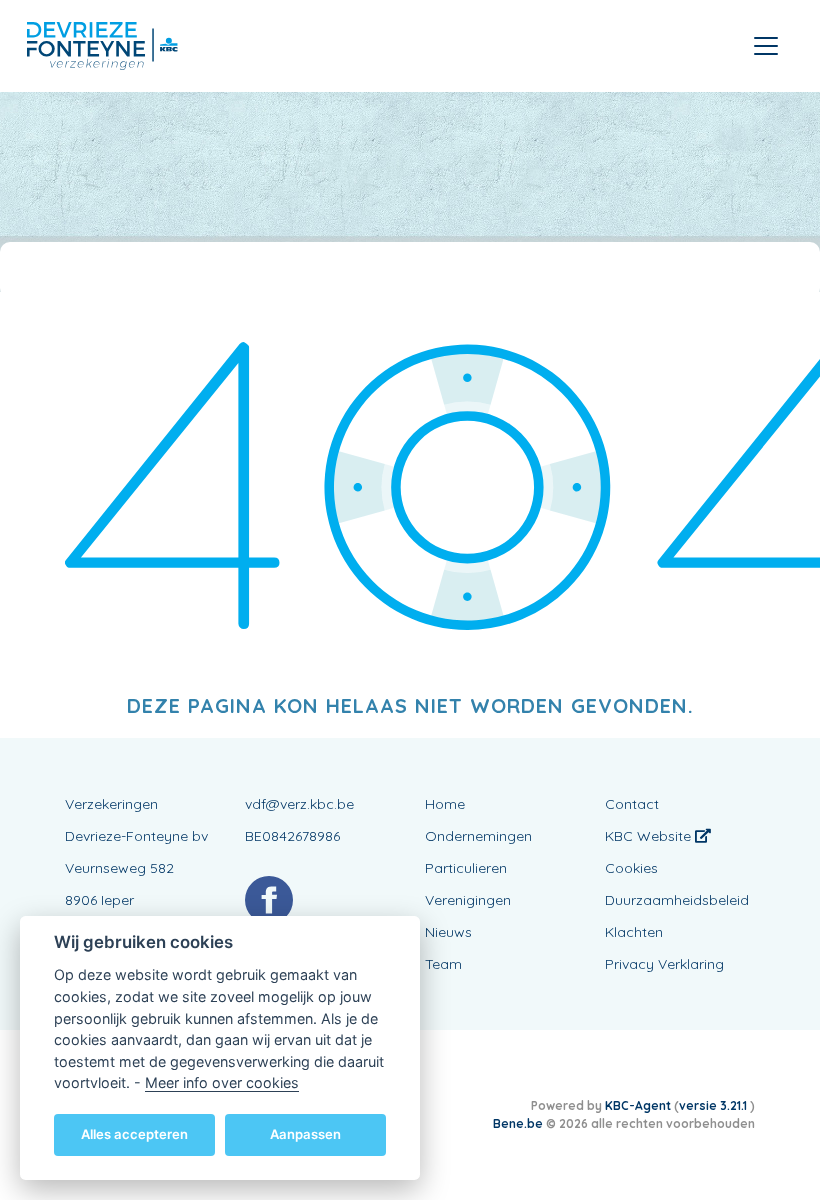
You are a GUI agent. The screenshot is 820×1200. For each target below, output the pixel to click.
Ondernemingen (478, 836)
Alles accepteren (134, 1134)
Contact (632, 804)
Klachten (634, 932)
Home (445, 804)
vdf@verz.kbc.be (299, 804)
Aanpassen (305, 1134)
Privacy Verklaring (664, 964)
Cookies (631, 868)
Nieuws (448, 932)
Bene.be (518, 1123)
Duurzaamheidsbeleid (677, 900)
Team (443, 964)
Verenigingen (468, 900)
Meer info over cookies (222, 1082)
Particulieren (466, 868)
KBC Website (650, 836)
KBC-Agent (638, 1105)
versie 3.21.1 (714, 1105)
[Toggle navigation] (766, 46)
